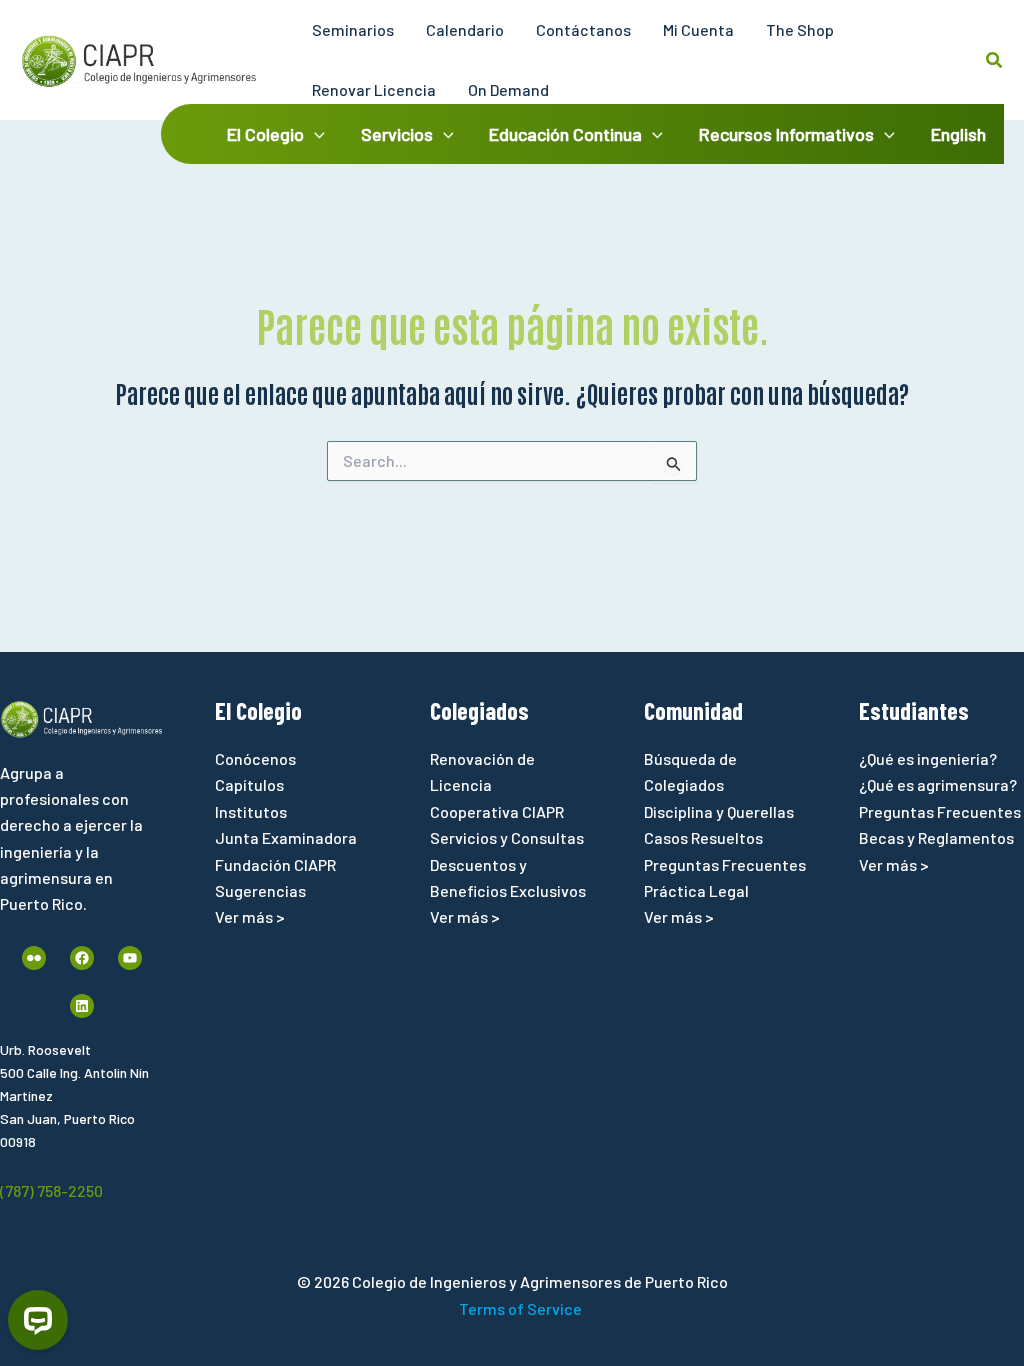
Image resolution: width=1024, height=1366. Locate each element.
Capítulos (249, 784)
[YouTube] (130, 958)
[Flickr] (34, 958)
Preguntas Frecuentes (725, 864)
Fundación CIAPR (275, 864)
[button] (995, 60)
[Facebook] (82, 958)
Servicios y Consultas (507, 837)
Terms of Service (520, 1308)
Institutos (251, 811)
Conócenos (255, 758)
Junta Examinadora (286, 837)
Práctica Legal (696, 890)
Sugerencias (260, 890)
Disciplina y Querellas (719, 811)
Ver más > (250, 916)
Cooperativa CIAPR (497, 811)
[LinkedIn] (82, 1006)
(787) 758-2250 (51, 1190)
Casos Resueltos (703, 837)
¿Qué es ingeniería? (928, 758)
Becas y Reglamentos (936, 837)
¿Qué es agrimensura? (938, 784)
